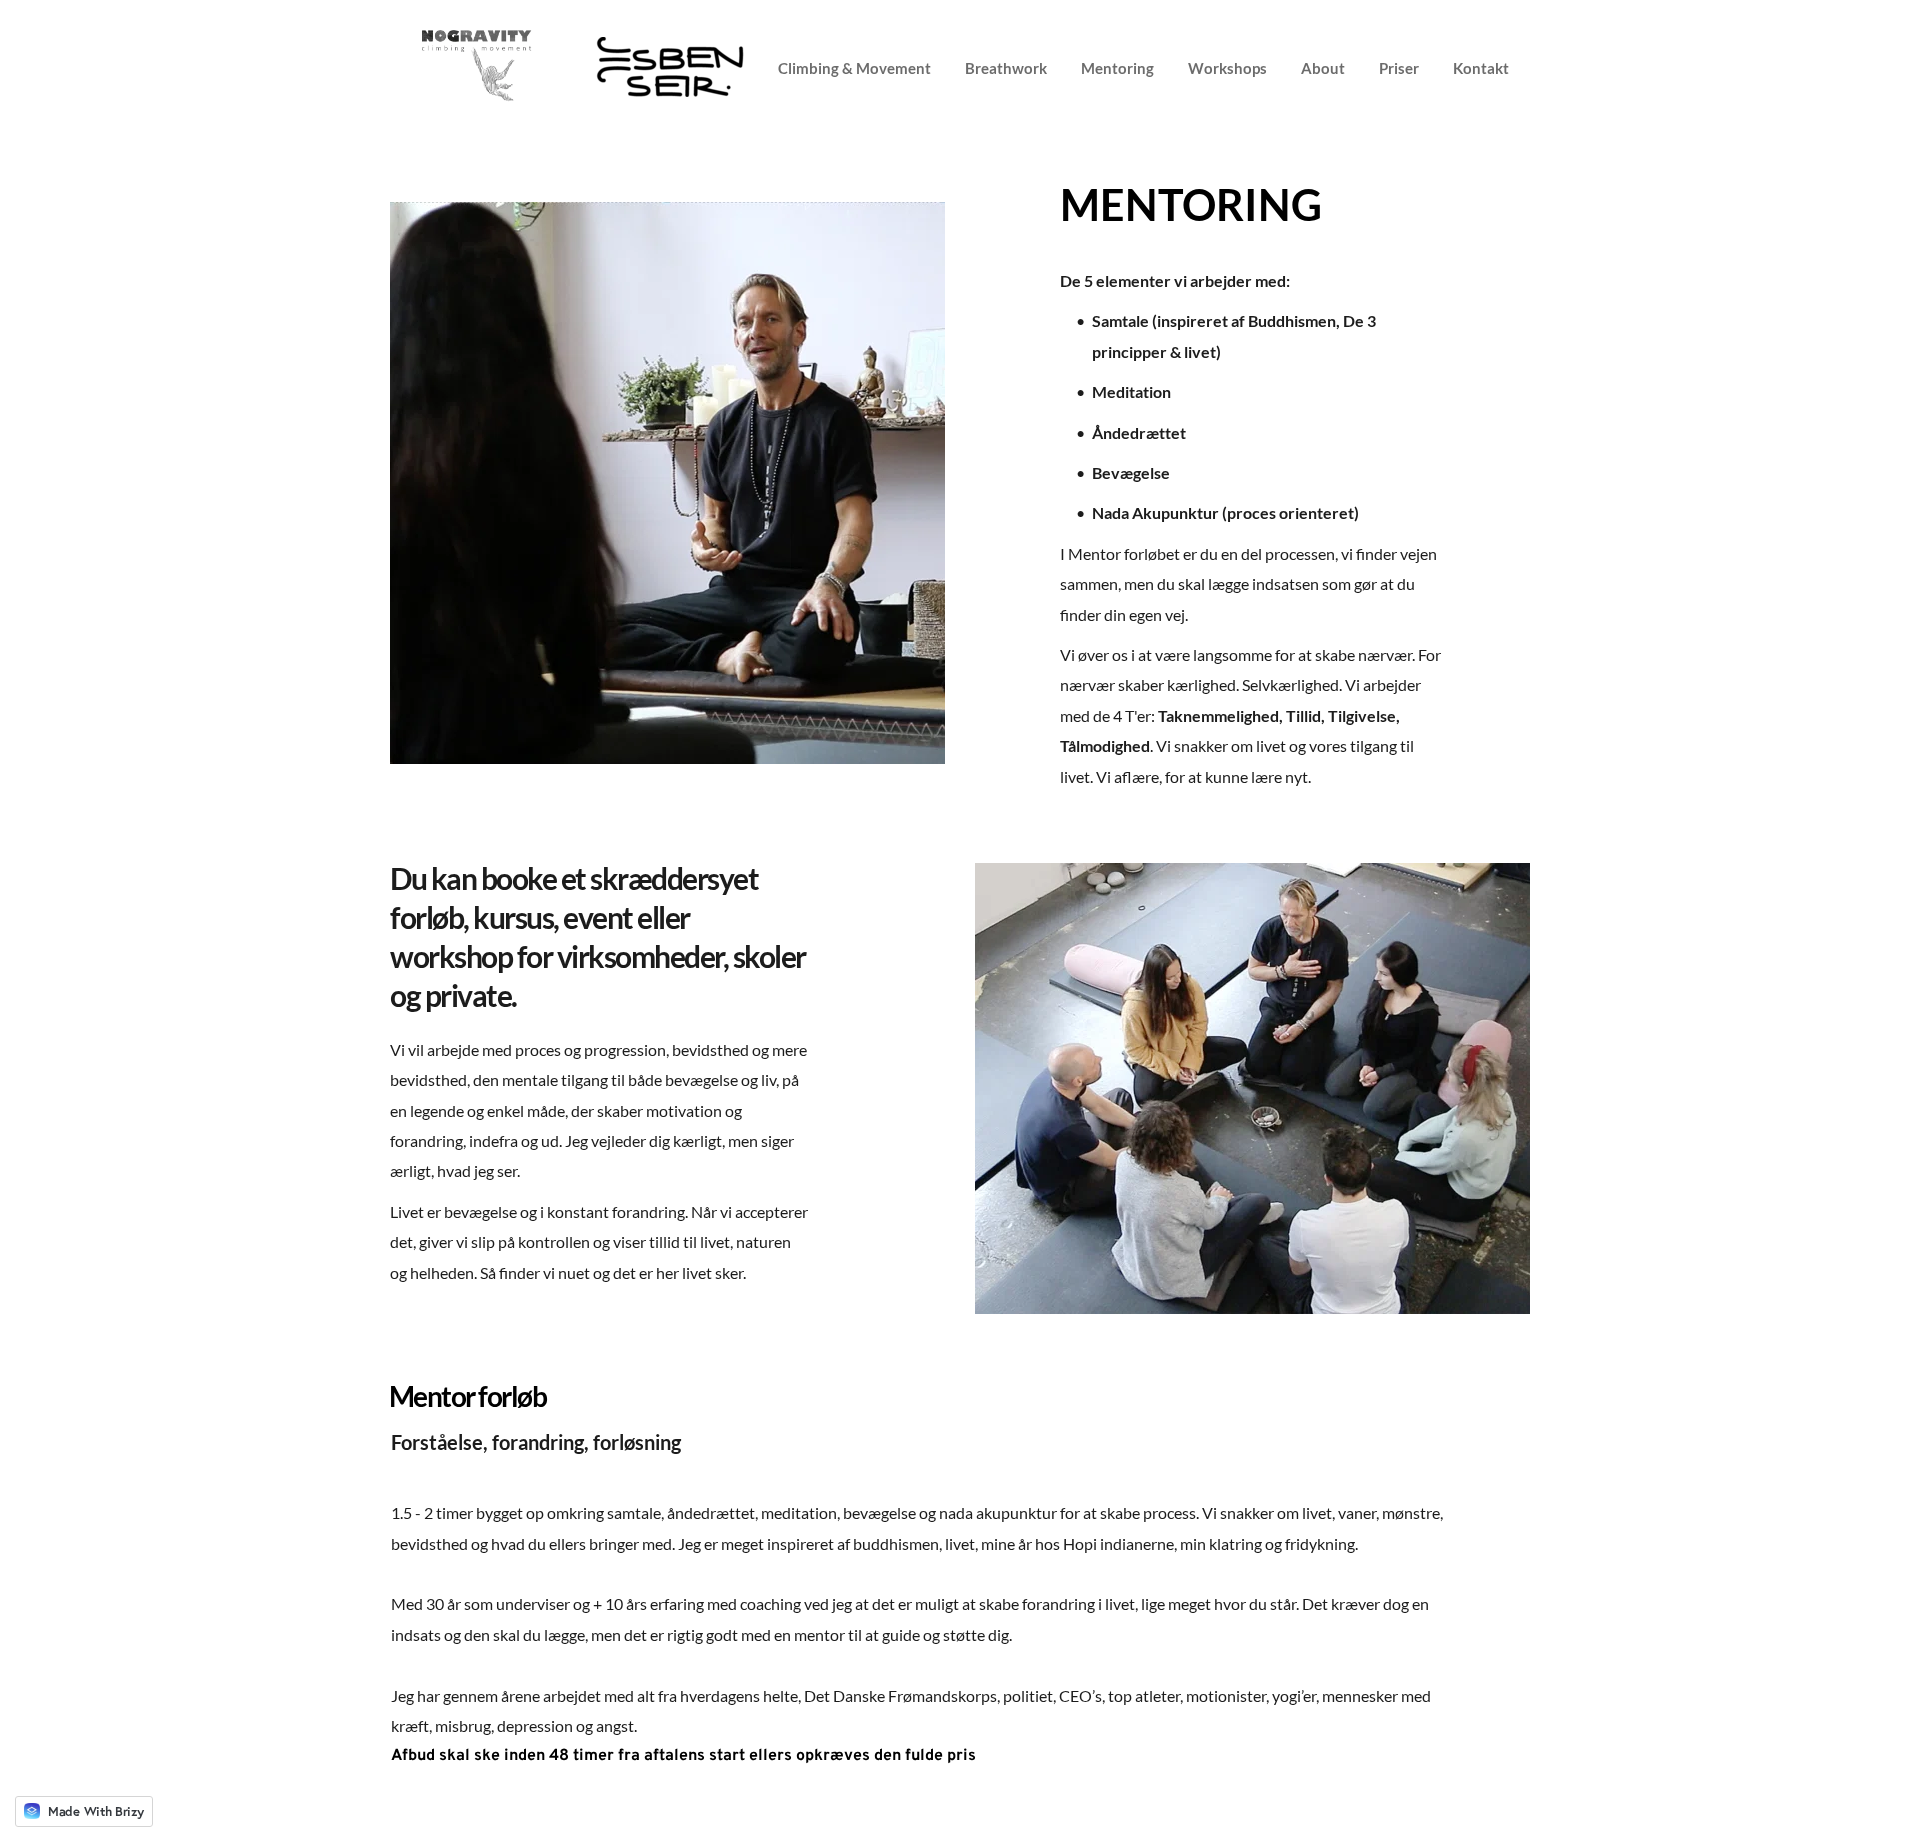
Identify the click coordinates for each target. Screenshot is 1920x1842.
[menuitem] (862, 67)
